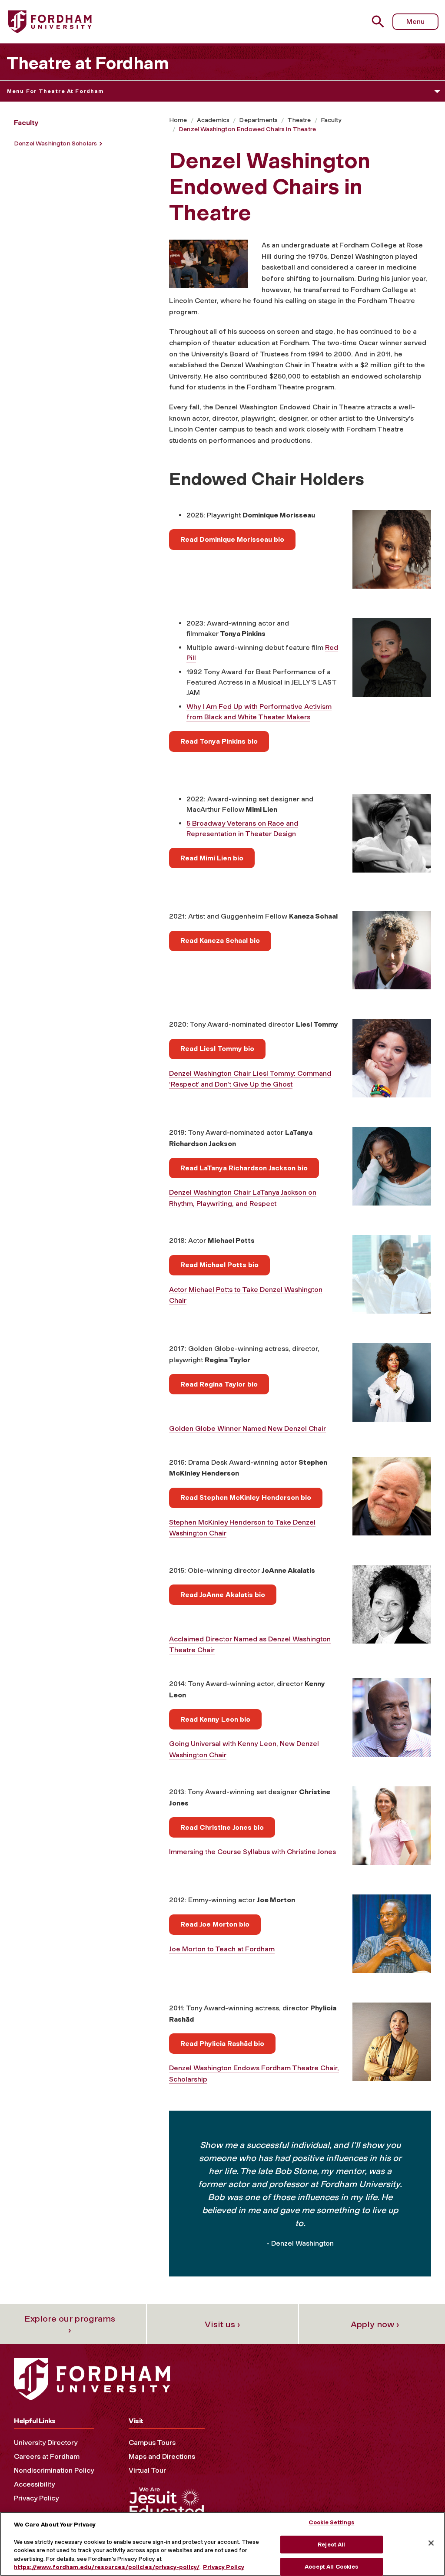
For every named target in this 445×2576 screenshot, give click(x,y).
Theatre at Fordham (88, 63)
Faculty (331, 120)
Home (178, 120)
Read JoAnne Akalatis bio (223, 1595)
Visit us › (222, 2324)
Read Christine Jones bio (222, 1827)
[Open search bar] (379, 21)
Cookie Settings (331, 2522)
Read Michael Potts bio (219, 1265)
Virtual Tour (147, 2470)
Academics (213, 120)
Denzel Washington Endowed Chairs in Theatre (247, 129)
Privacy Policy (36, 2498)
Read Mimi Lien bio (212, 858)
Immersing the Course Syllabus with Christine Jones (252, 1852)
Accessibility (34, 2484)
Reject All (331, 2545)
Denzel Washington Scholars (55, 143)
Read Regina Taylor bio (219, 1384)
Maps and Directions (162, 2456)
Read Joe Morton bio (215, 1924)
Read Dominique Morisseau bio (232, 539)
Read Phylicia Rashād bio (222, 2044)
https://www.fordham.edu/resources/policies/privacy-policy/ (107, 2567)
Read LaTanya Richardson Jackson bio (244, 1168)
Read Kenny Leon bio (215, 1719)
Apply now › (375, 2324)
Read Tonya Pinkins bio (219, 741)
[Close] (431, 2543)
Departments (258, 120)
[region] (222, 2544)
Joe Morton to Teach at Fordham (222, 1949)
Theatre (299, 120)
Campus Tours (152, 2443)
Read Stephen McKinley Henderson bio (246, 1497)
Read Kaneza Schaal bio (220, 940)
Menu (415, 21)
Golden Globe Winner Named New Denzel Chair (247, 1428)
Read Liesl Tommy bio (217, 1049)
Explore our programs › (70, 2324)
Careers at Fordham (47, 2456)
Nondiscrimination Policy (54, 2470)
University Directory (46, 2443)
